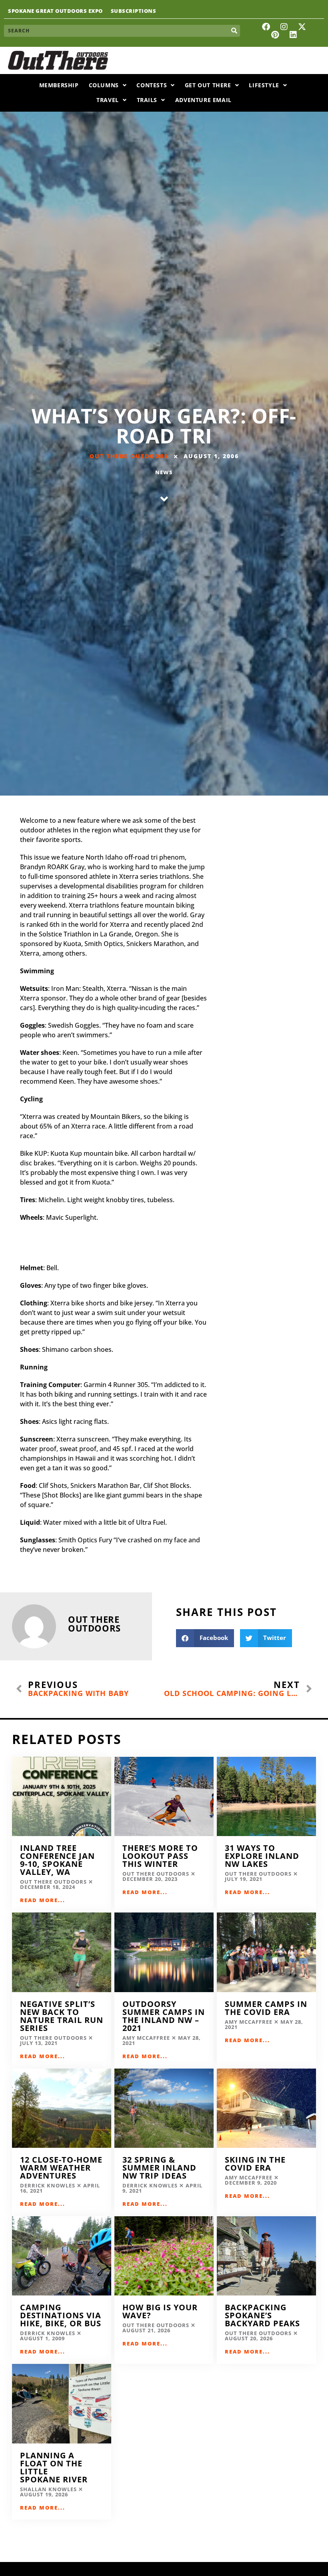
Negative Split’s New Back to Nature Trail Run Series (62, 2016)
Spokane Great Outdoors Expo (55, 11)
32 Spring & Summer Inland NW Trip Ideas (159, 2168)
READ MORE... (43, 1900)
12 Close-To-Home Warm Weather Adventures (61, 2168)
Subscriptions (134, 11)
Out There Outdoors (129, 456)
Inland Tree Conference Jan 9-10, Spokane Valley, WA (57, 1860)
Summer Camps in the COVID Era (266, 2008)
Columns (104, 85)
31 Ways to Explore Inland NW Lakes (262, 1856)
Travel (108, 100)
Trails (147, 100)
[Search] (234, 31)
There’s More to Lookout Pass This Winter (160, 1856)
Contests (152, 85)
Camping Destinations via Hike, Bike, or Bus (61, 2315)
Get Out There (208, 85)
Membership (59, 85)
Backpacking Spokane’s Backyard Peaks (264, 2315)
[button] (205, 1638)
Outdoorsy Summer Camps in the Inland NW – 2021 (164, 2016)
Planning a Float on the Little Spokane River (55, 2467)
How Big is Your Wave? (160, 2311)
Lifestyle (264, 85)
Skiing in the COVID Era (255, 2164)
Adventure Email (203, 100)
